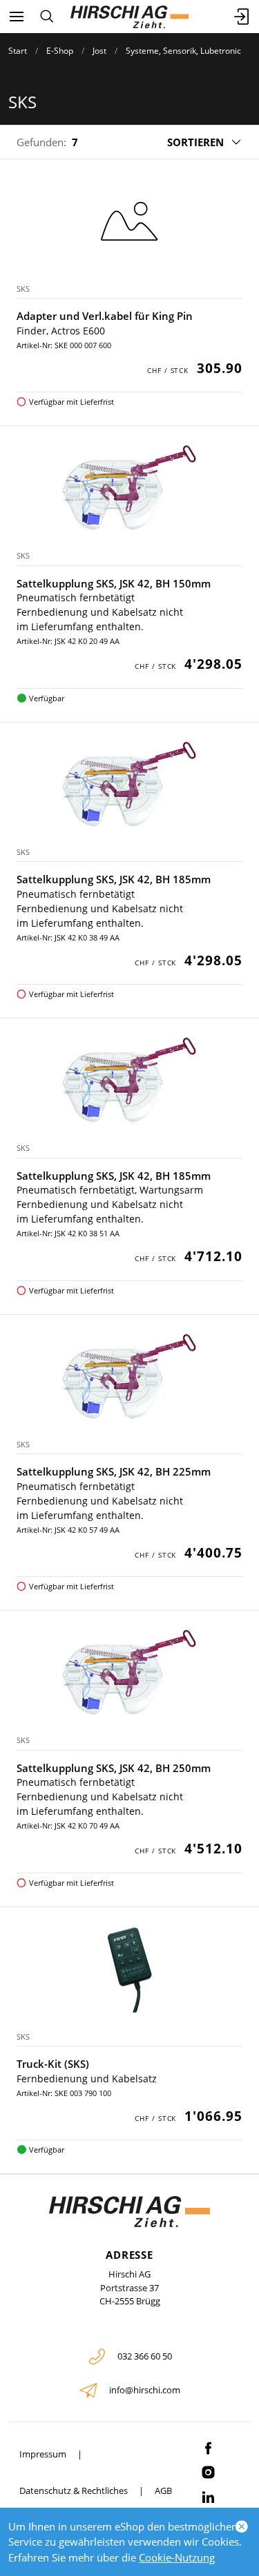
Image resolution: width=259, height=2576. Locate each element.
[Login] (242, 17)
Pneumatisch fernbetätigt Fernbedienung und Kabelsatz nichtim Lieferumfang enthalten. (100, 612)
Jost (99, 51)
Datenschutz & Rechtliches (74, 2491)
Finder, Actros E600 (61, 331)
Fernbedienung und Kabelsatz (87, 2079)
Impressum (43, 2454)
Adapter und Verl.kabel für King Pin (105, 316)
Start (18, 51)
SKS (23, 289)
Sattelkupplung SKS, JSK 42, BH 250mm (114, 1768)
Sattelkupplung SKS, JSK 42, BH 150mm (114, 583)
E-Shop (60, 51)
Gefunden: (41, 142)
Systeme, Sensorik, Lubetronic (183, 51)
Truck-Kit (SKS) (53, 2064)
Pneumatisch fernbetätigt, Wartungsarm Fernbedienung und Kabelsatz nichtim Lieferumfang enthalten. (110, 1204)
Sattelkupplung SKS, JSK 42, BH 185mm (114, 879)
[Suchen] (47, 17)
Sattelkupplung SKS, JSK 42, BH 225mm (114, 1471)
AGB (163, 2491)
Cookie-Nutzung (177, 2557)
